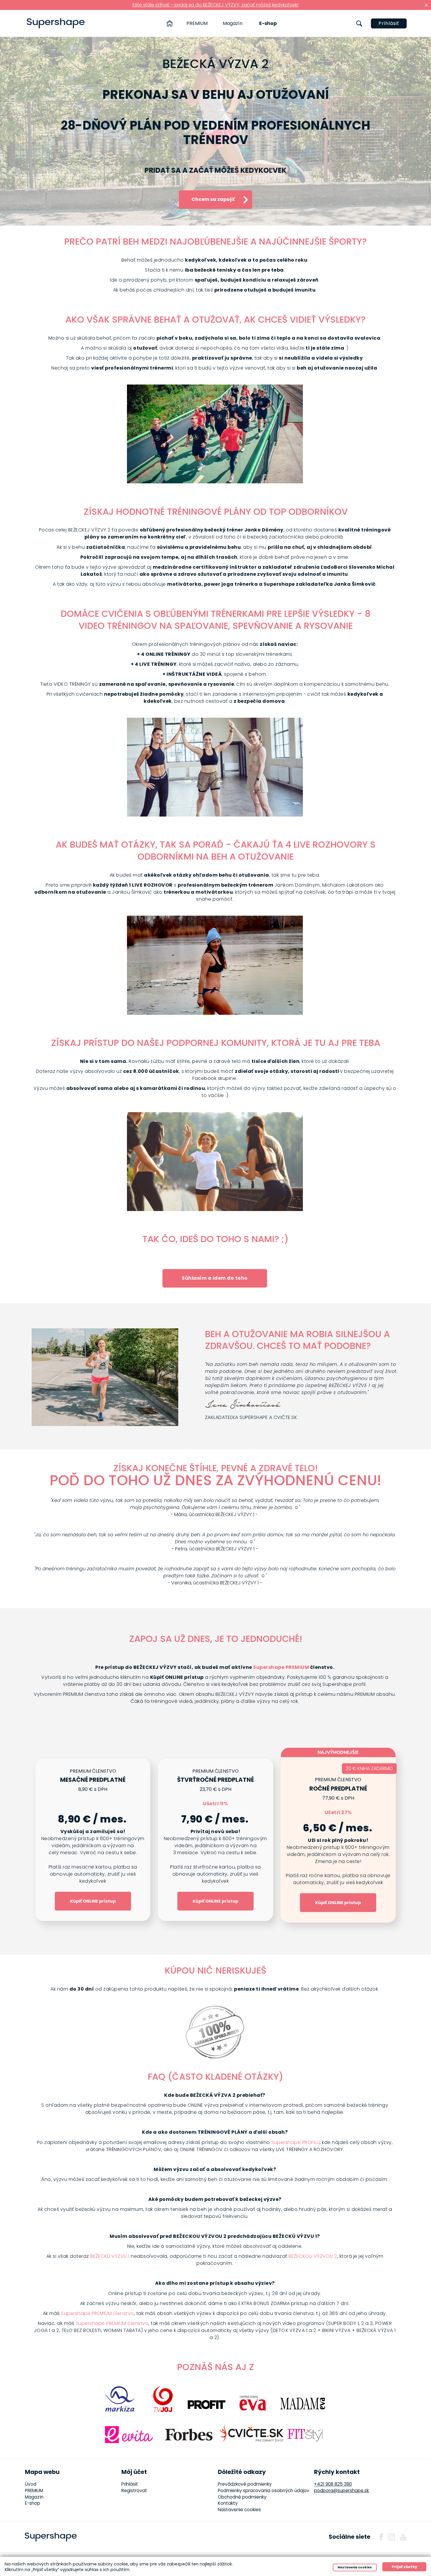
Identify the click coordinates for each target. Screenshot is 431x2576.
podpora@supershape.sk (341, 2491)
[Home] (170, 23)
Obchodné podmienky (242, 2497)
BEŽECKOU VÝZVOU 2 (313, 2256)
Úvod (31, 2484)
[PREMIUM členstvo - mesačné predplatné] (93, 1840)
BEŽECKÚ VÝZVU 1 (110, 2256)
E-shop (268, 23)
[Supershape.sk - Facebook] (381, 2537)
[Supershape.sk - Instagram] (391, 2537)
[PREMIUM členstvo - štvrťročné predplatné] (215, 1840)
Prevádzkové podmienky (245, 2484)
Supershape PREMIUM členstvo (97, 2313)
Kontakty (228, 2503)
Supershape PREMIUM (281, 1667)
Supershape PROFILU (295, 2142)
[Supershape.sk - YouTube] (403, 2537)
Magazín (233, 23)
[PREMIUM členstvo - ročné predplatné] (338, 1839)
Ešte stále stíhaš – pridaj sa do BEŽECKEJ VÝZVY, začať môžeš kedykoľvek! (215, 5)
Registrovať (134, 2491)
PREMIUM (197, 23)
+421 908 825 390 (333, 2484)
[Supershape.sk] (56, 23)
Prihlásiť (389, 23)
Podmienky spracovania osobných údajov (264, 2491)
